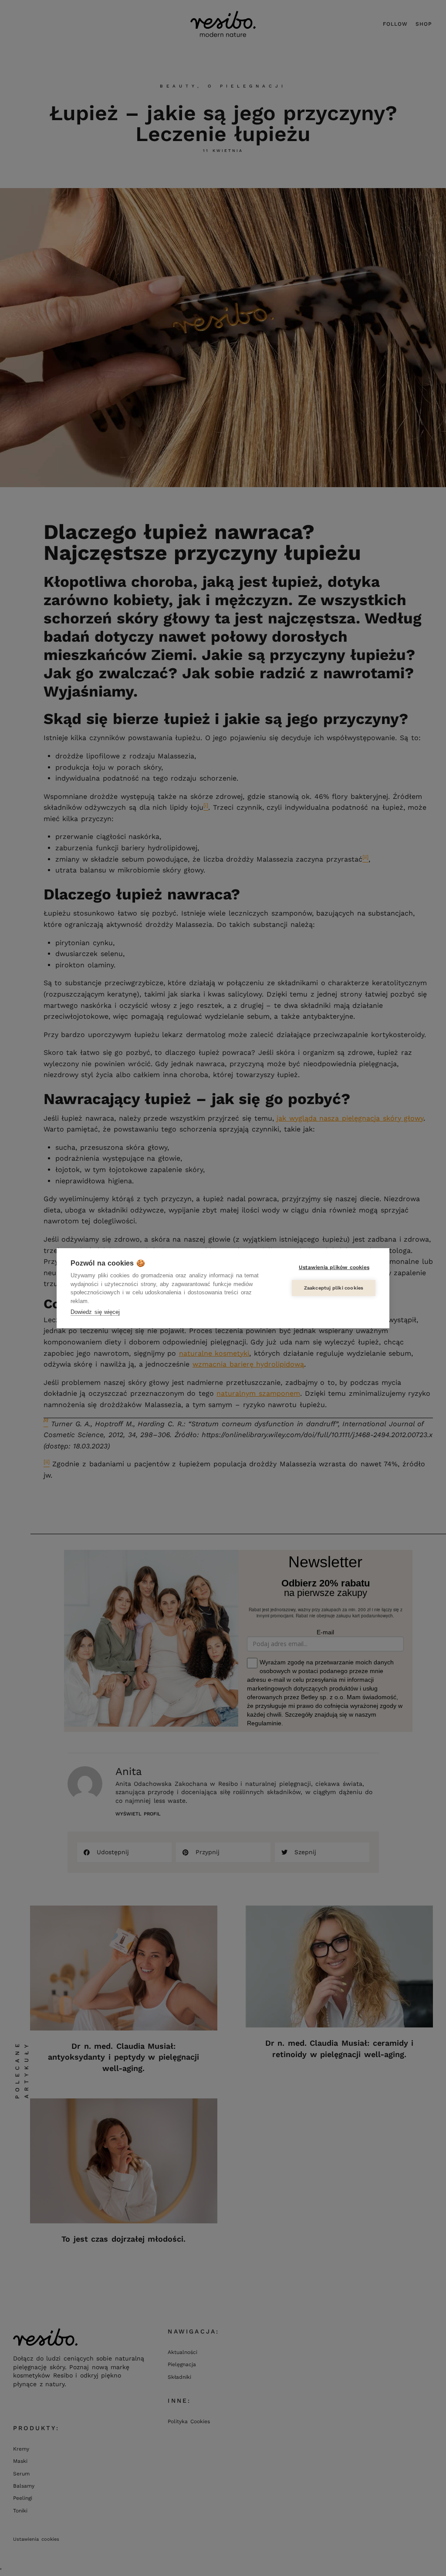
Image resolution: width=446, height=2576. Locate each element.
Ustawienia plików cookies (334, 1267)
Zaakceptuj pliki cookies (334, 1288)
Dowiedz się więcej (95, 1312)
